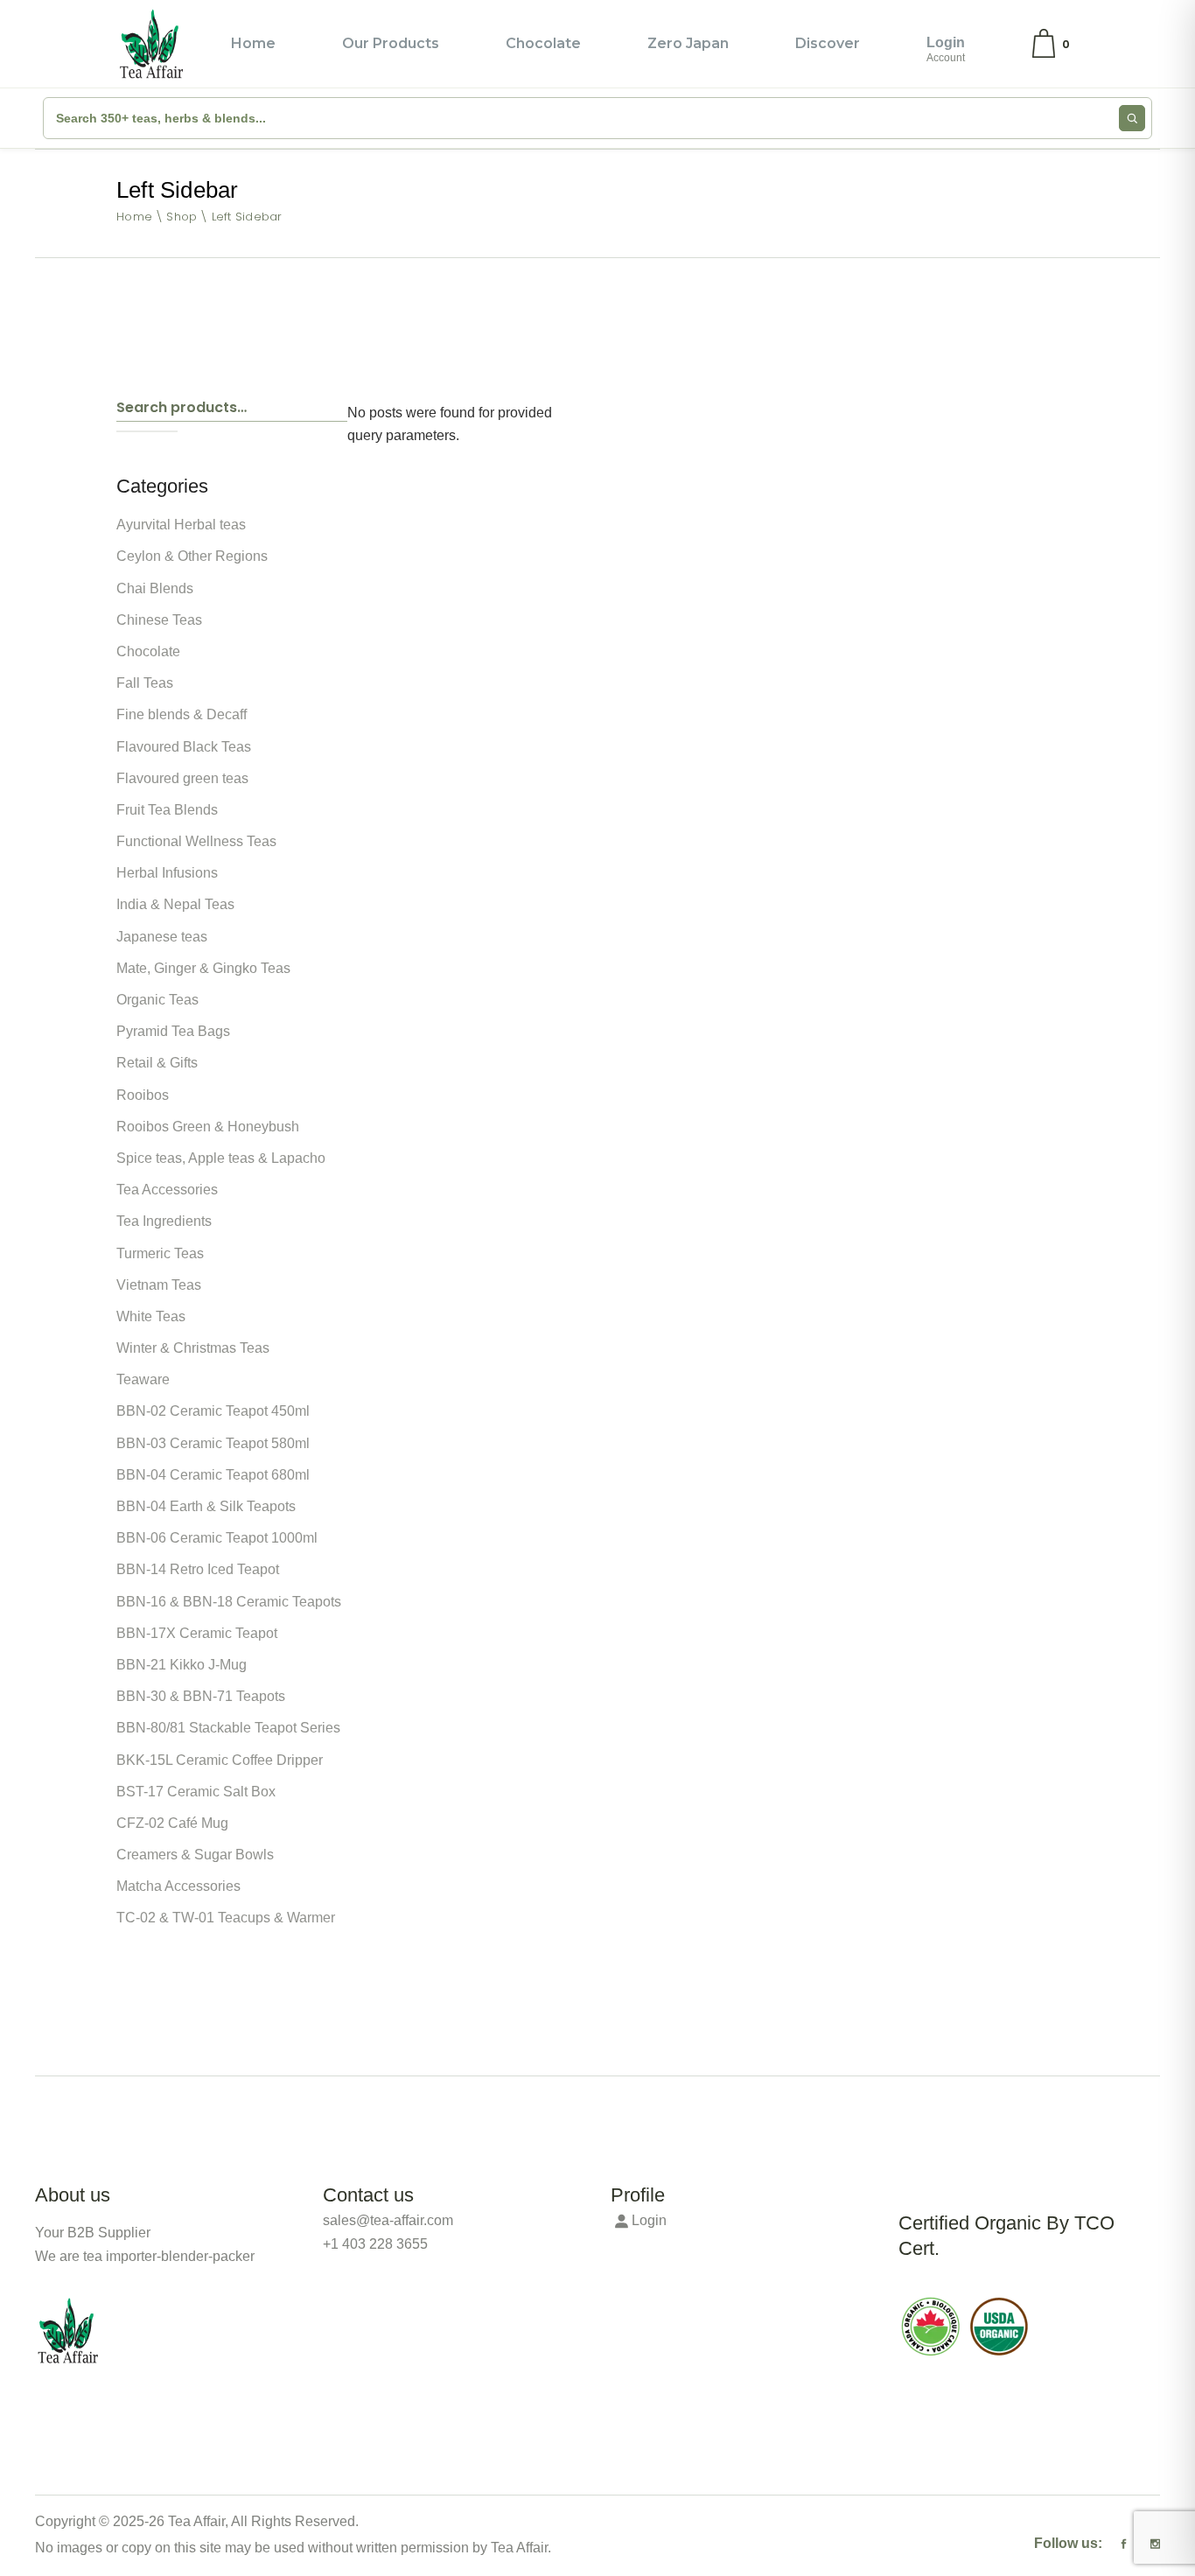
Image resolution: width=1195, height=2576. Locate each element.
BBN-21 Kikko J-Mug (182, 1665)
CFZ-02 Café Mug (172, 1823)
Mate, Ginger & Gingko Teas (203, 968)
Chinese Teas (159, 620)
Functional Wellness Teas (196, 841)
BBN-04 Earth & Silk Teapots (206, 1506)
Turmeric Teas (160, 1253)
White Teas (151, 1316)
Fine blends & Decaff (182, 714)
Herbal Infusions (167, 873)
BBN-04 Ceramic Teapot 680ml (213, 1475)
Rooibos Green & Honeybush (208, 1127)
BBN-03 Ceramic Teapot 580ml (213, 1443)
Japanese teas (162, 937)
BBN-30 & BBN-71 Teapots (201, 1696)
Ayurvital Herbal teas (181, 525)
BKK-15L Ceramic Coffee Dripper (220, 1760)
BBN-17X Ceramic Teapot (197, 1633)
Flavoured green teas (182, 778)
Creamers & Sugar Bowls (195, 1855)
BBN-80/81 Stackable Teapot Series (228, 1728)
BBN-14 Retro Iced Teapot (198, 1569)
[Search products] (1132, 118)
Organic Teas (157, 1000)
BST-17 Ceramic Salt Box (196, 1792)
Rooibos (143, 1095)
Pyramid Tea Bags (173, 1031)
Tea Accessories (167, 1190)
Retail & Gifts (157, 1063)
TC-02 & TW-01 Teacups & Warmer (226, 1918)
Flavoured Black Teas (184, 747)
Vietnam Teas (159, 1285)
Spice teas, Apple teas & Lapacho (221, 1158)
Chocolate (148, 651)
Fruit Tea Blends (167, 810)
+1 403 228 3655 (375, 2244)
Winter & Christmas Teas (193, 1348)
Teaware (143, 1379)
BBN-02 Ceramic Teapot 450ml (213, 1411)
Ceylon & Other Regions (192, 556)
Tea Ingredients (164, 1221)
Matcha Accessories (178, 1886)
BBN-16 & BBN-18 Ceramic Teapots (229, 1602)
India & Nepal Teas (175, 904)
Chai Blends (155, 588)
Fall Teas (145, 683)
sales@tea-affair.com (388, 2220)
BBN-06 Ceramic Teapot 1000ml (217, 1538)
